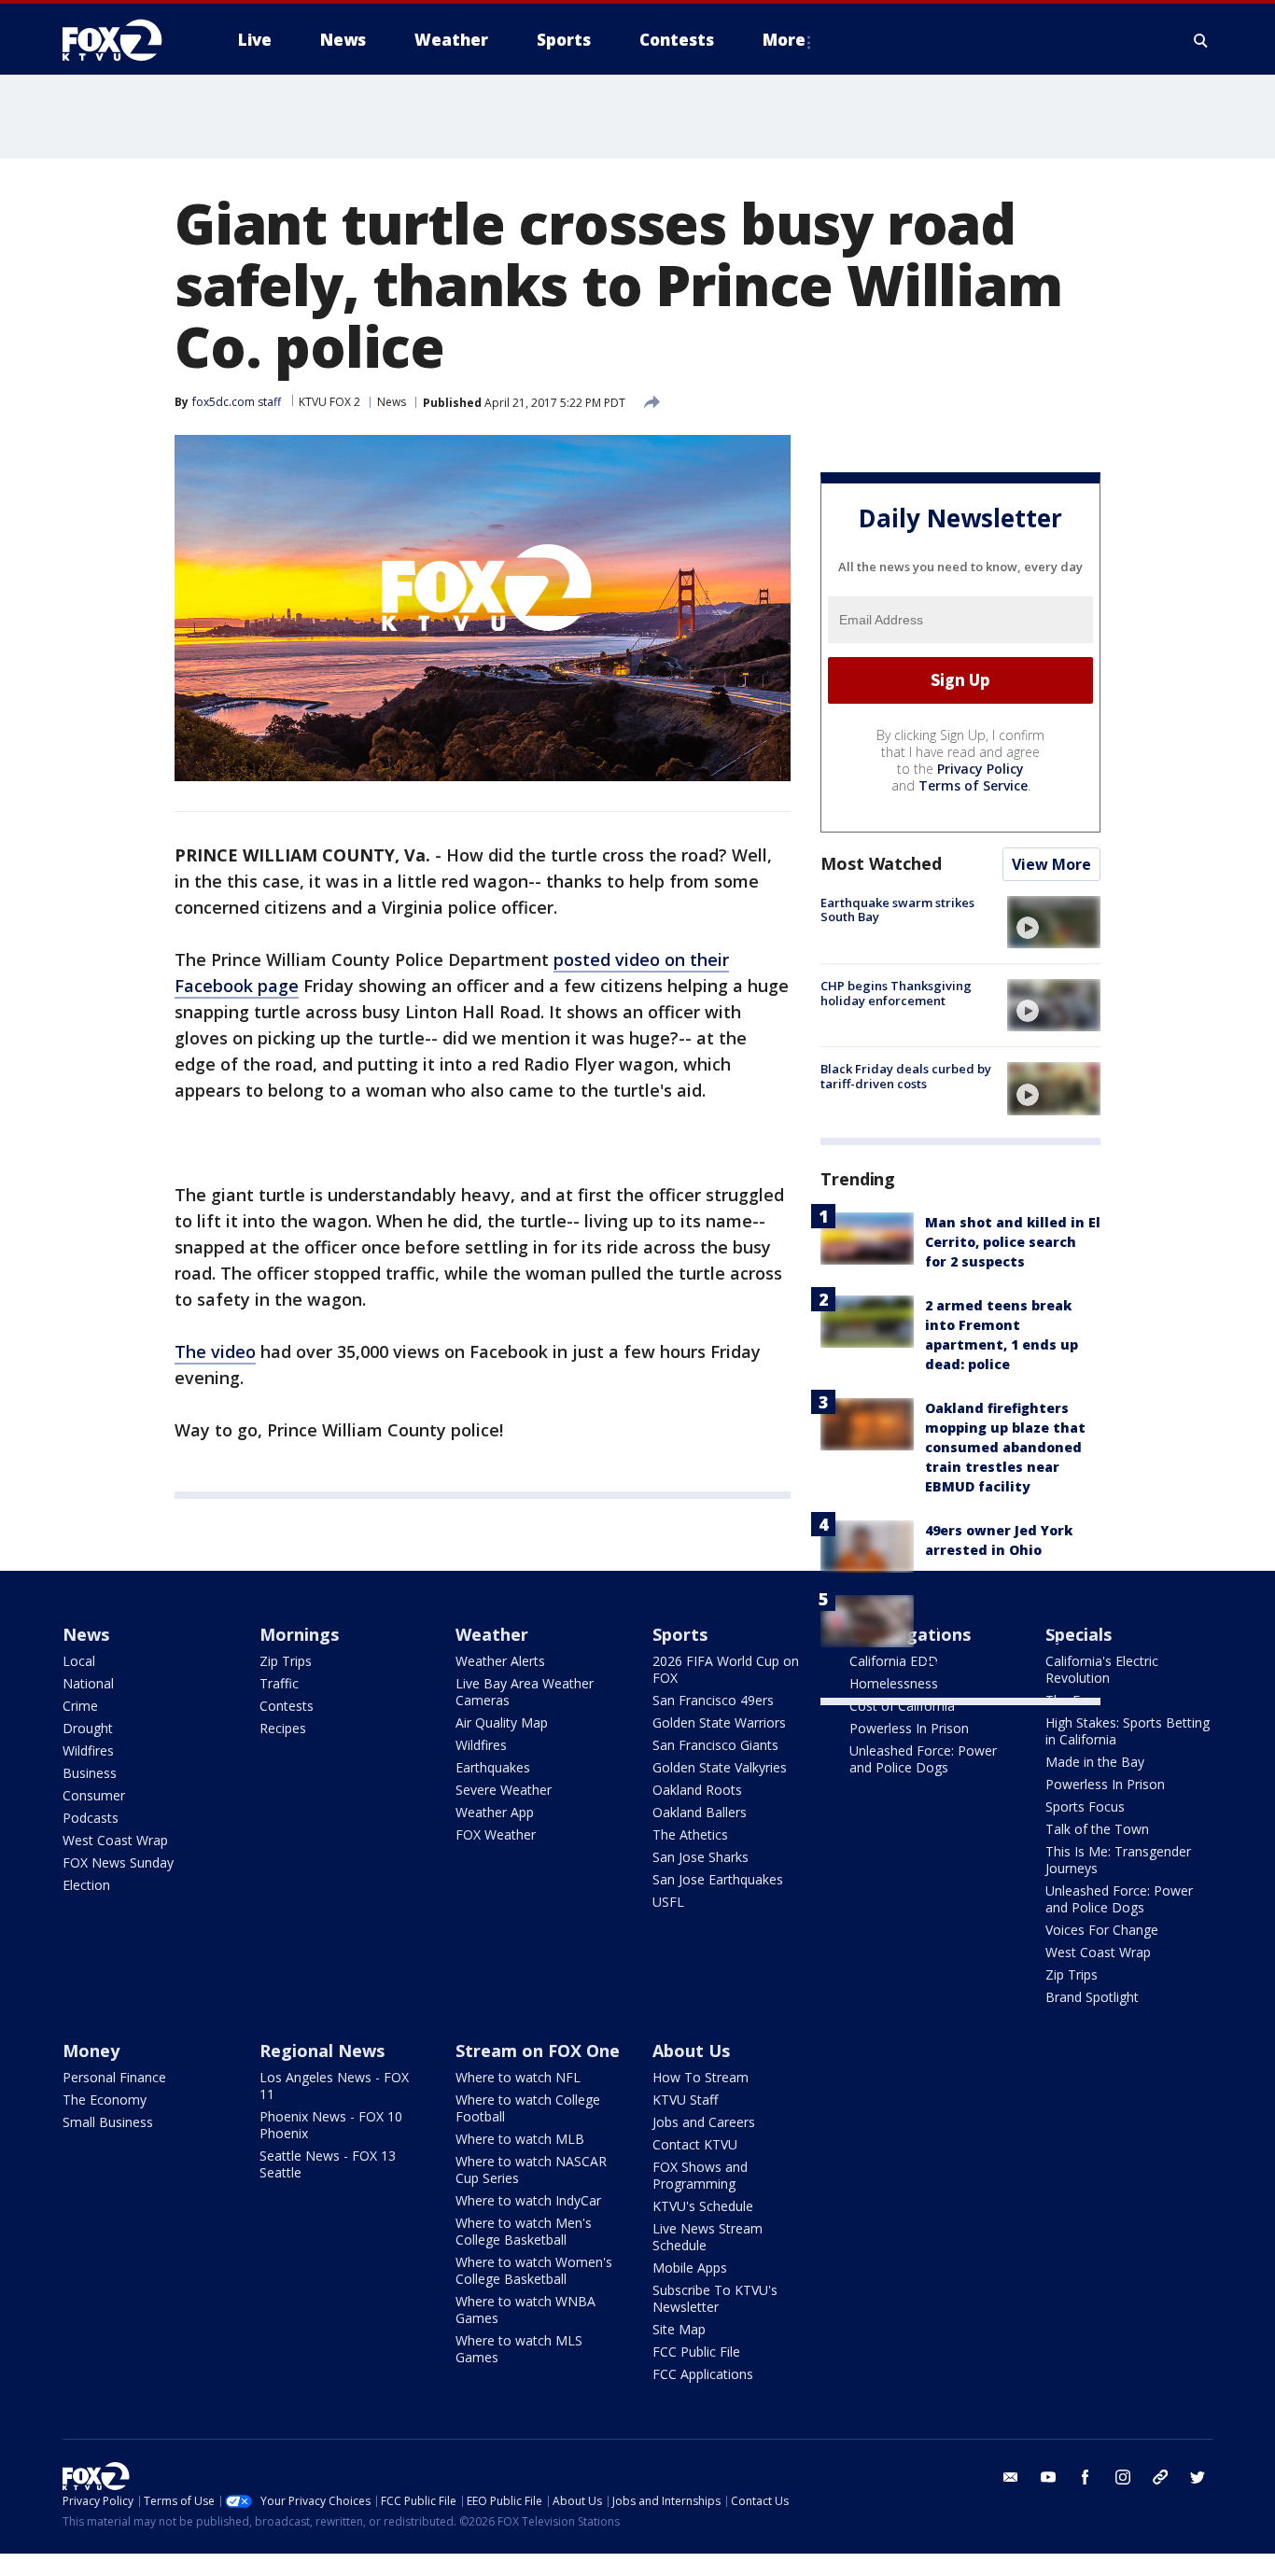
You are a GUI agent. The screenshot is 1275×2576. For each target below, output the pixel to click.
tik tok (1160, 2477)
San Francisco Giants (715, 1745)
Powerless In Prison (909, 1728)
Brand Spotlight (1092, 1997)
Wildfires (88, 1750)
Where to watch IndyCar (528, 2200)
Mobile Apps (690, 2268)
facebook (1086, 2477)
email (1011, 2477)
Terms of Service (973, 785)
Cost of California (902, 1706)
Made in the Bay (1095, 1762)
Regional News (322, 2051)
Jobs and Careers (704, 2122)
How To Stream (701, 2077)
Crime (80, 1706)
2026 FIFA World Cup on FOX (726, 1669)
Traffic (279, 1683)
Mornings (299, 1634)
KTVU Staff (685, 2100)
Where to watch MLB (520, 2139)
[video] (1054, 922)
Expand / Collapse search (1201, 40)
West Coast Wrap (115, 1840)
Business (90, 1773)
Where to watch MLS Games (519, 2349)
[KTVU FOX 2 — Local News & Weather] (124, 40)
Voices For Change (1102, 1930)
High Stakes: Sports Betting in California (1128, 1731)
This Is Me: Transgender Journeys (1118, 1860)
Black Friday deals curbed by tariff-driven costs (906, 1076)
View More (1051, 864)
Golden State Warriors (719, 1722)
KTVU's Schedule (703, 2206)
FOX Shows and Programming (700, 2175)
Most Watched (881, 863)
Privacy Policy (981, 769)
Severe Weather (504, 1790)
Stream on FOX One (538, 2051)
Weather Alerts (500, 1661)
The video (215, 1351)
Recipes (283, 1728)
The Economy (105, 2100)
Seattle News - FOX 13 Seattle (328, 2164)
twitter (1198, 2477)
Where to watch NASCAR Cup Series (531, 2170)
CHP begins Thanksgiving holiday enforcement (896, 993)
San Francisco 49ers (713, 1700)
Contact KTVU (695, 2144)
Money (91, 2051)
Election (86, 1885)
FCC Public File (696, 2352)
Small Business (108, 2122)
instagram (1123, 2477)
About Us (691, 2051)
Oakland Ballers (700, 1812)
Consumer (94, 1795)
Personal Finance (114, 2077)
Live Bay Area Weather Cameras (525, 1692)
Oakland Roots (697, 1790)
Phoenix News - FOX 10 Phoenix (331, 2125)
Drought (88, 1728)
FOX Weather (496, 1834)
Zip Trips (286, 1661)
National (88, 1683)
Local (79, 1661)
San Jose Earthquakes (718, 1879)
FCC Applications (703, 2374)
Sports (680, 1634)
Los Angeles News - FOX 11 (334, 2086)
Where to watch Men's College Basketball (524, 2231)
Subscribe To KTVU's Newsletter (715, 2298)
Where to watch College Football (528, 2108)
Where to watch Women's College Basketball (534, 2270)
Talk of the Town (1097, 1829)
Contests (287, 1706)
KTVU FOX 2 (329, 402)
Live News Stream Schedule (708, 2237)
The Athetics (690, 1834)
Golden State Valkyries (720, 1767)
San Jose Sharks (701, 1857)
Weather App (495, 1812)
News (392, 402)
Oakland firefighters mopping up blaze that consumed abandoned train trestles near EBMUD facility (1005, 1447)
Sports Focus (1085, 1806)
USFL (668, 1902)
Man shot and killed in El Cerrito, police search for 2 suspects (1013, 1242)
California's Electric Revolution (1102, 1669)
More (784, 40)
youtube (1048, 2477)
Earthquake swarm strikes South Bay (897, 910)
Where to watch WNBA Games (525, 2310)
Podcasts (91, 1818)
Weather (492, 1634)
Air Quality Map (502, 1722)
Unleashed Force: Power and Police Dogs (923, 1759)
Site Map (679, 2329)
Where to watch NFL (518, 2077)
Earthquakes (493, 1767)
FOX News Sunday (118, 1862)
